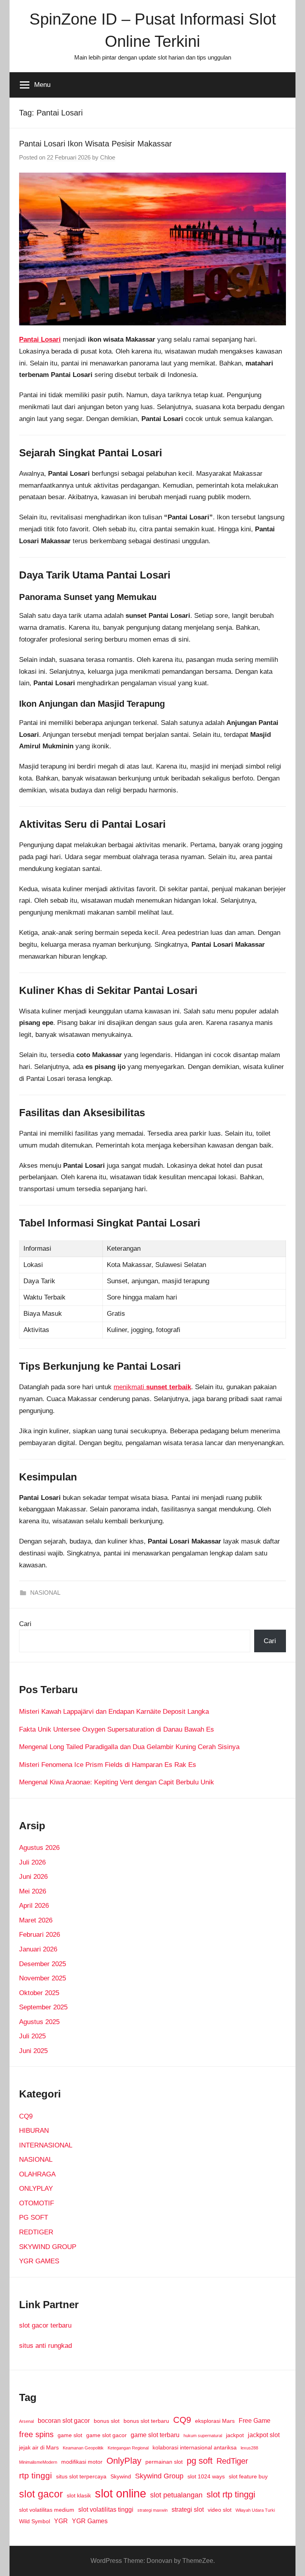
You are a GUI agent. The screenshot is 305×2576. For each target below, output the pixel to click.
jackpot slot (264, 2435)
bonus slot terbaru (146, 2421)
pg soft (200, 2461)
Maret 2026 (36, 1920)
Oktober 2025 (39, 1993)
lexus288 (249, 2448)
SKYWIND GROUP (48, 2247)
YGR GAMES (39, 2261)
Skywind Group (159, 2476)
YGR (61, 2521)
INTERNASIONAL (46, 2145)
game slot (70, 2435)
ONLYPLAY (36, 2189)
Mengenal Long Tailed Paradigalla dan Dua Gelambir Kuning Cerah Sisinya (129, 1747)
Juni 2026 (33, 1877)
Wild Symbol (35, 2521)
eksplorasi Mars (215, 2421)
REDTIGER (36, 2232)
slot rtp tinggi (231, 2494)
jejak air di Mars (39, 2447)
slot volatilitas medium (47, 2510)
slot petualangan (176, 2495)
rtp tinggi (36, 2475)
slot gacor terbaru (45, 2325)
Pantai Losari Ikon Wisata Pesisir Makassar (96, 144)
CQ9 (26, 2116)
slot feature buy (248, 2476)
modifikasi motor (82, 2462)
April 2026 (34, 1906)
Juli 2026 (32, 1862)
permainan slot (164, 2462)
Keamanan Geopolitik (83, 2448)
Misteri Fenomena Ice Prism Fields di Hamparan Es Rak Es (108, 1765)
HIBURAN (34, 2131)
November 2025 (42, 1978)
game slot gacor (106, 2435)
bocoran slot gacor (64, 2420)
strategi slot (188, 2509)
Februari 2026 (40, 1935)
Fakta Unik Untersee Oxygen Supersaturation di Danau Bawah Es (117, 1729)
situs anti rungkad (45, 2346)
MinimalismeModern (38, 2462)
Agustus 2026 (39, 1848)
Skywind (121, 2476)
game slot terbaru (155, 2435)
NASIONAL (45, 1593)
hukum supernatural (203, 2436)
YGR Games (90, 2521)
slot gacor (41, 2494)
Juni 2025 (33, 2051)
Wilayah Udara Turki (255, 2510)
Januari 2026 (38, 1949)
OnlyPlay (124, 2461)
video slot (220, 2510)
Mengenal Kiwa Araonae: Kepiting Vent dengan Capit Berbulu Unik (117, 1782)
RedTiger (232, 2461)
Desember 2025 (42, 1964)
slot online (121, 2493)
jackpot (235, 2435)
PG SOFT (34, 2217)
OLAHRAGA (37, 2174)
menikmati (152, 1387)
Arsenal (26, 2421)
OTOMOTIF (37, 2203)
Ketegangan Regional (128, 2448)
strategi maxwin (152, 2510)
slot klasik (79, 2495)
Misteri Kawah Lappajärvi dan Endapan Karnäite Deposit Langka (114, 1712)
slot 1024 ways (206, 2476)
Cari (25, 1624)
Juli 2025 (32, 2036)
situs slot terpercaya (81, 2476)
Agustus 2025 (39, 2022)
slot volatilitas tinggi (106, 2509)
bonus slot (107, 2421)
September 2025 (43, 2007)
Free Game (255, 2420)
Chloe (108, 157)
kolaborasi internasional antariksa (195, 2447)
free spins (36, 2434)
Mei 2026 (33, 1891)
